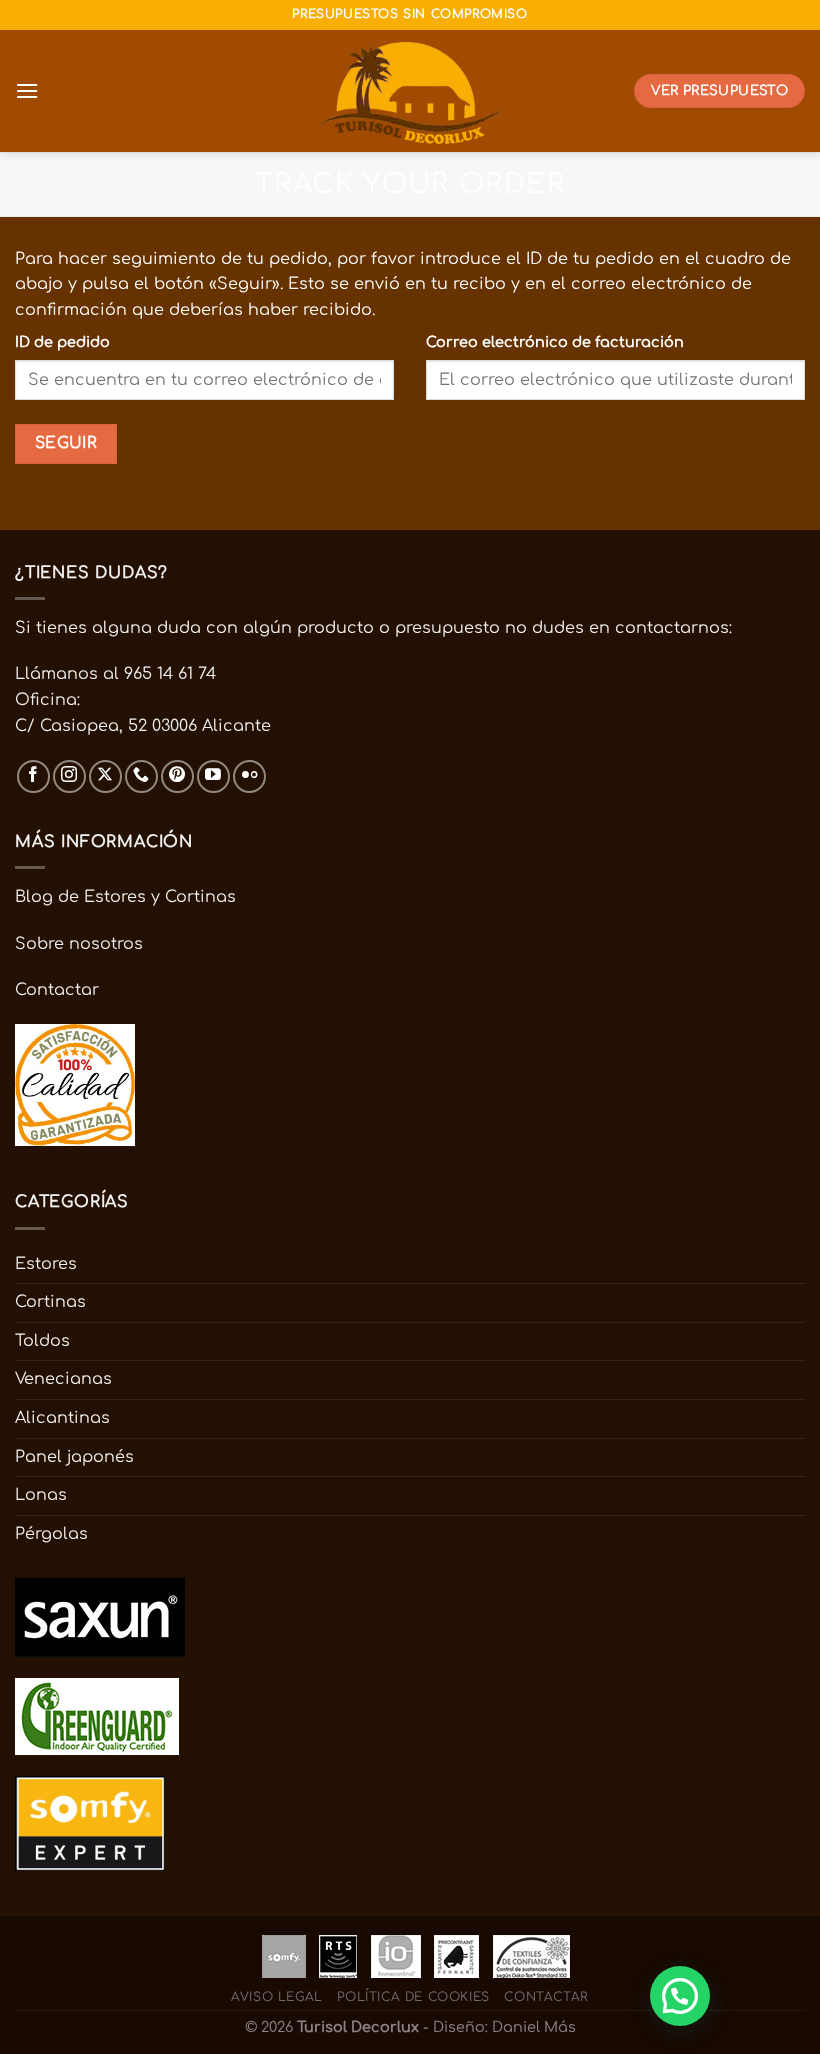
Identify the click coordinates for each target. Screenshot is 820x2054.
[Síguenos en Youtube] (213, 776)
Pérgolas (51, 1534)
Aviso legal (277, 1997)
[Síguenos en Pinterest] (177, 776)
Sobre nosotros (79, 944)
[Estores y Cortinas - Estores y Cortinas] (410, 91)
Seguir (66, 443)
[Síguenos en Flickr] (249, 776)
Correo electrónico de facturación (555, 342)
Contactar (57, 990)
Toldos (42, 1341)
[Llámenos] (141, 776)
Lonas (41, 1495)
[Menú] (27, 90)
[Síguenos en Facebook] (33, 776)
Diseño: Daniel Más (504, 2027)
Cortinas (50, 1302)
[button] (680, 1996)
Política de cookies (413, 1997)
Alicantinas (62, 1418)
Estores (46, 1264)
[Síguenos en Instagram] (69, 776)
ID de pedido (62, 342)
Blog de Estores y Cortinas (125, 897)
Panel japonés (74, 1457)
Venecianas (63, 1379)
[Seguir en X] (105, 776)
